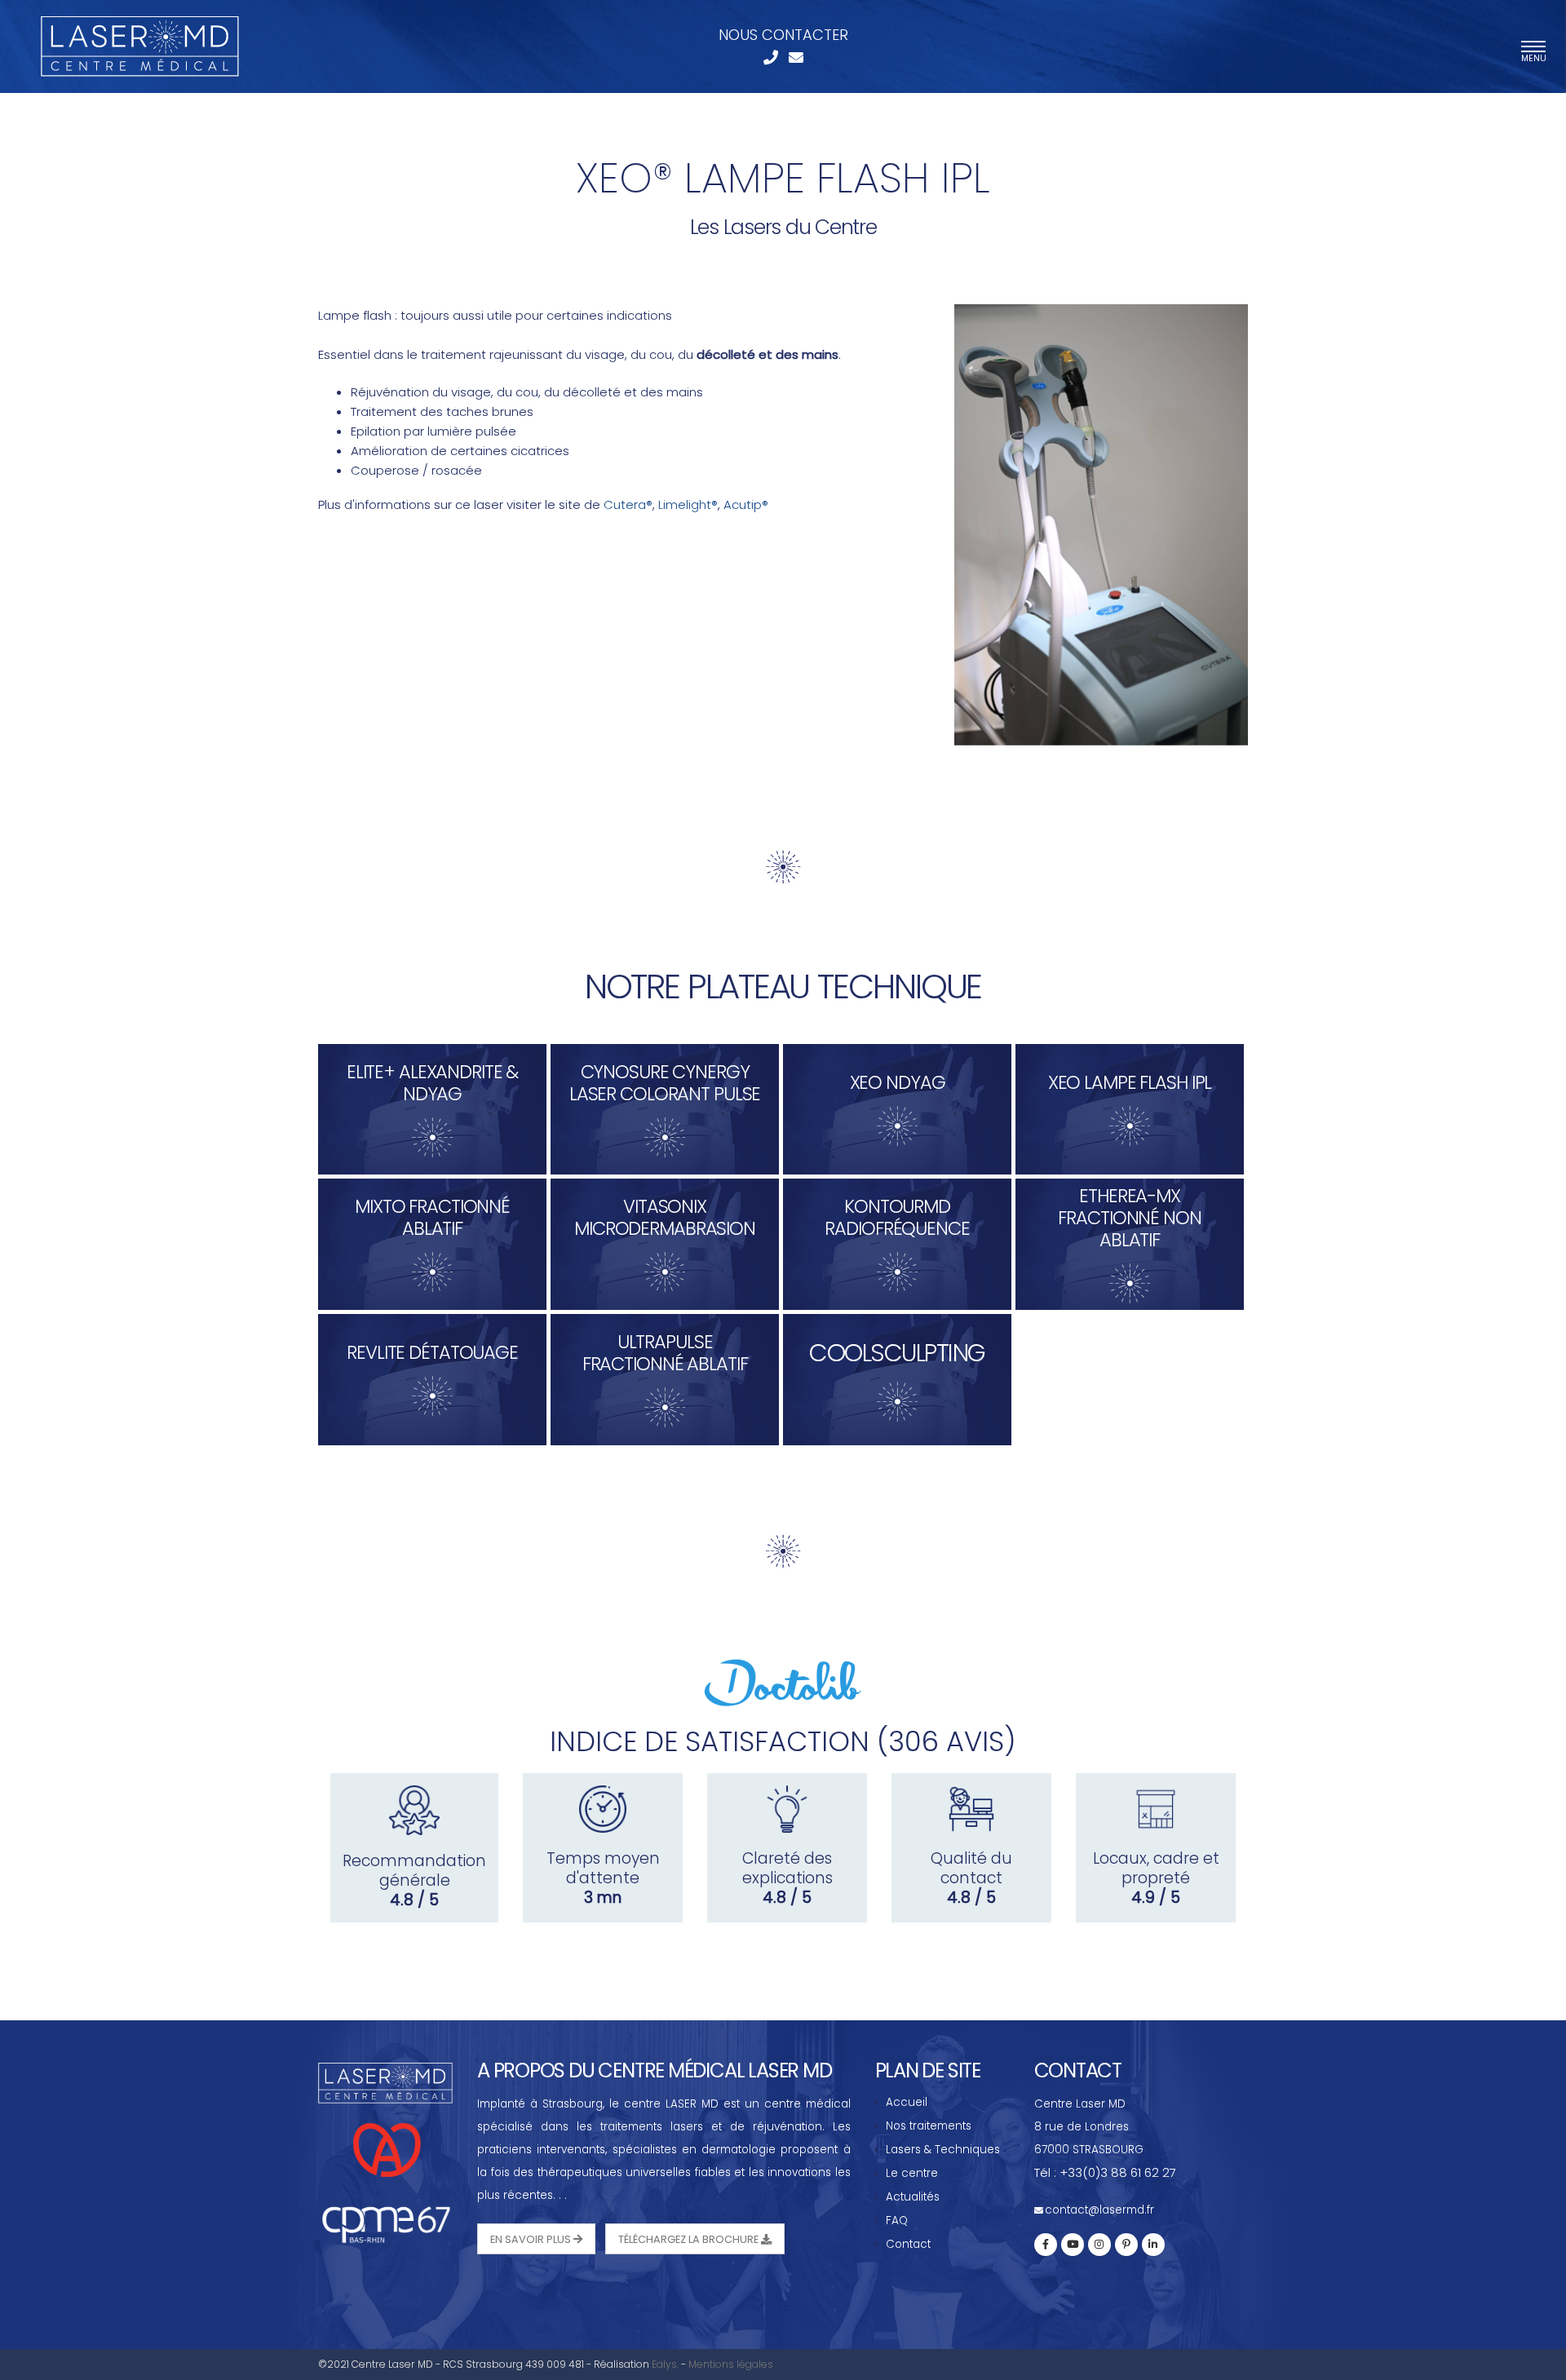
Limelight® (688, 504)
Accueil (907, 2102)
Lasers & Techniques (943, 2150)
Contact (908, 2244)
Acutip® (746, 504)
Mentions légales (731, 2364)
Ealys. (665, 2364)
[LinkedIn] (1153, 2245)
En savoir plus (532, 2239)
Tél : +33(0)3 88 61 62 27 (1105, 2172)
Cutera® (628, 504)
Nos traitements (929, 2126)
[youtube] (1073, 2245)
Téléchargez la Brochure (690, 2239)
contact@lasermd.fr (1099, 2210)
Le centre (912, 2173)
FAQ (897, 2221)
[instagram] (1099, 2245)
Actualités (913, 2197)
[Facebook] (1046, 2245)
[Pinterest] (1126, 2245)
